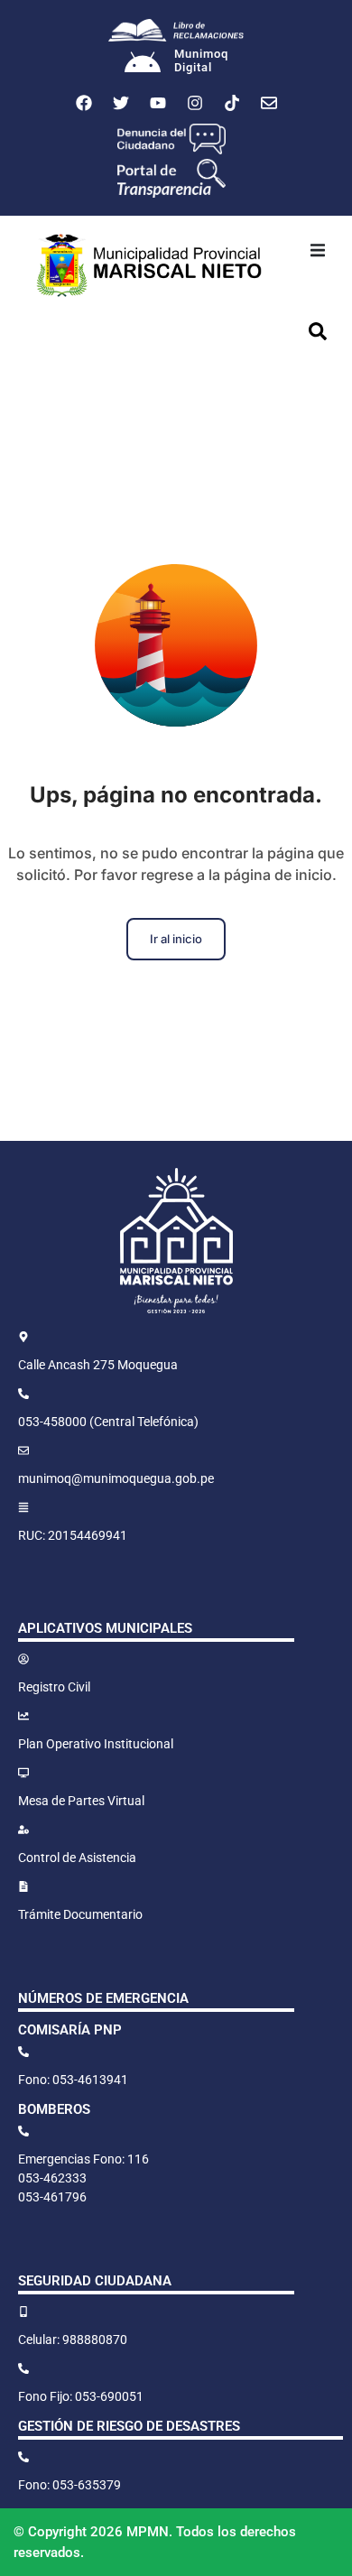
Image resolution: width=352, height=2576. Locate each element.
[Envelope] (269, 103)
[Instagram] (195, 103)
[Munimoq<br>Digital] (143, 64)
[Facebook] (84, 103)
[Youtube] (158, 103)
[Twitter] (121, 103)
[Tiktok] (232, 103)
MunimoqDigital (201, 61)
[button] (318, 250)
